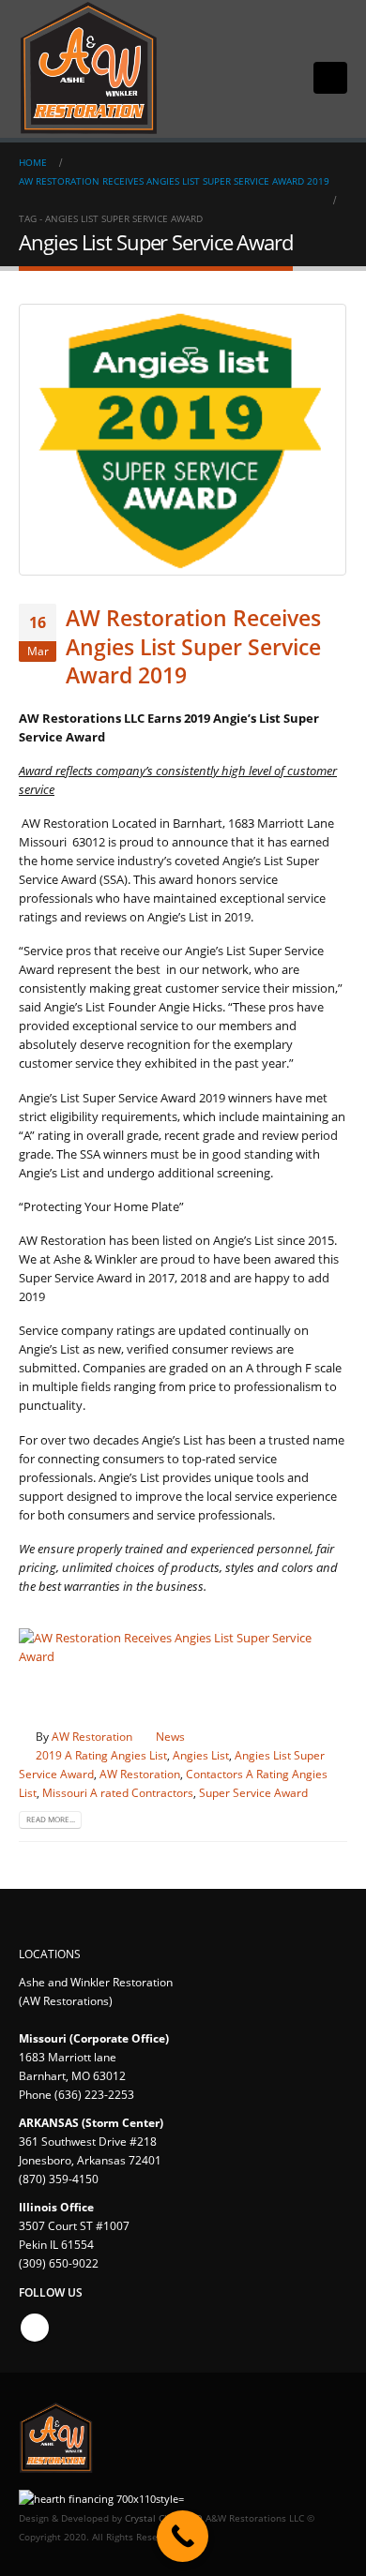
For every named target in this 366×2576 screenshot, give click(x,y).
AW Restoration (92, 1736)
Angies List (201, 1755)
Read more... (51, 1819)
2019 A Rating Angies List (101, 1755)
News (170, 1736)
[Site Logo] (89, 69)
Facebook (35, 2328)
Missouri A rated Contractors (118, 1792)
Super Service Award (253, 1792)
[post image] (183, 440)
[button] (330, 78)
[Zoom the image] (183, 1638)
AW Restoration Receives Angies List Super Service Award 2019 (193, 646)
